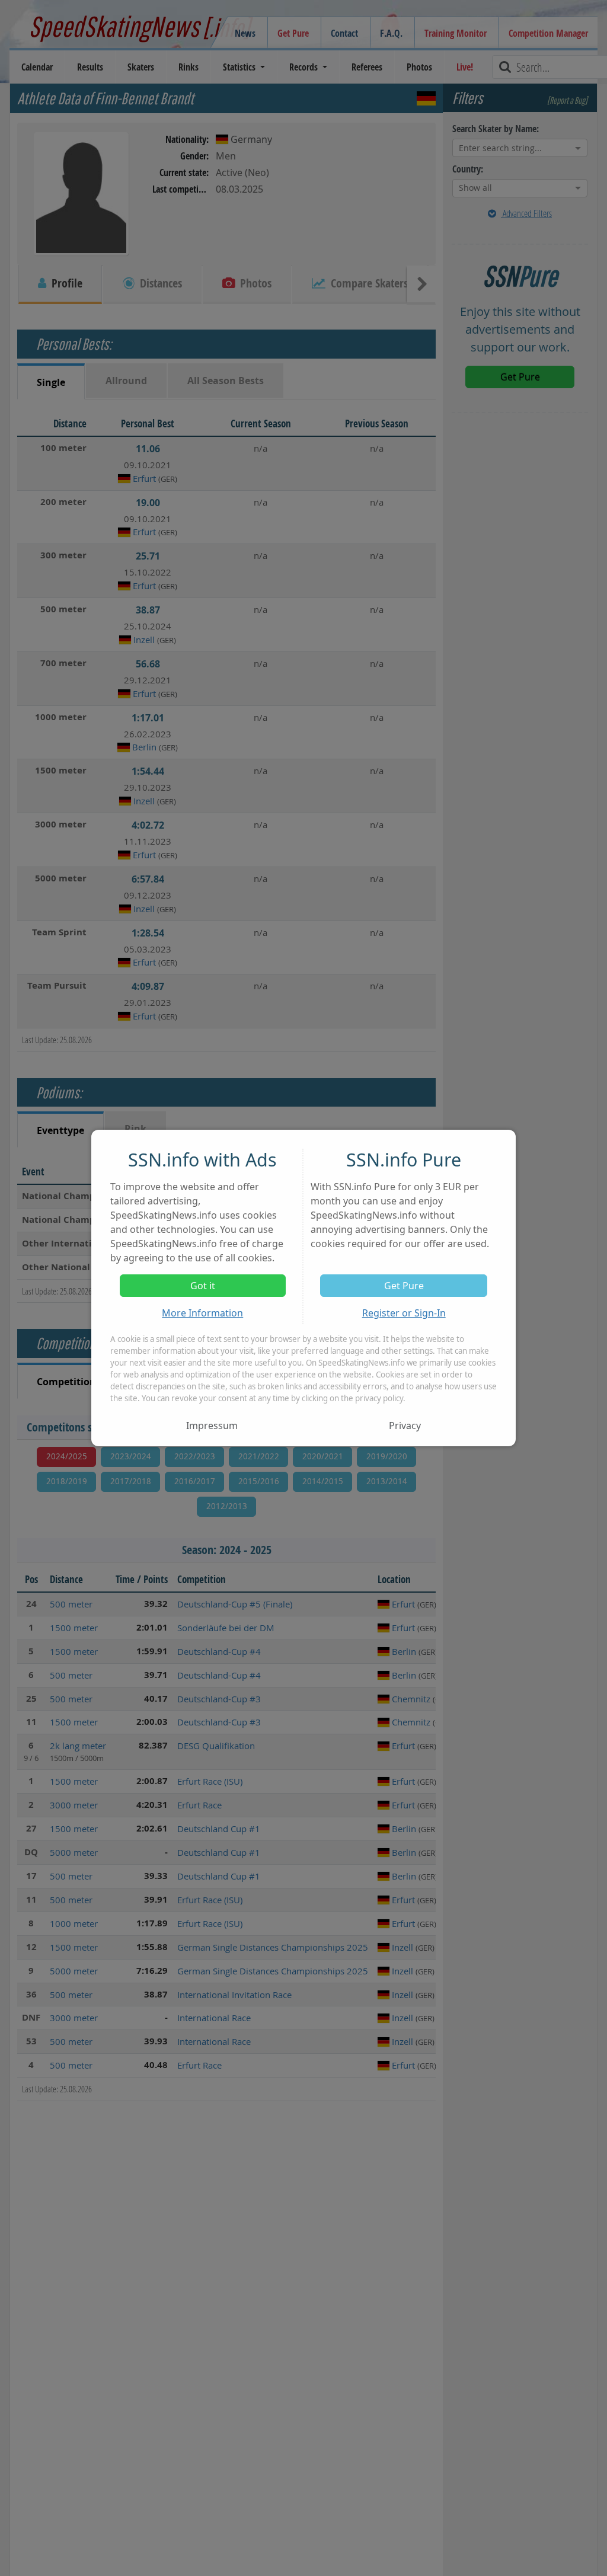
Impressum (212, 1426)
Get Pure (404, 1286)
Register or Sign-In (404, 1313)
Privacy (405, 1426)
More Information (202, 1313)
